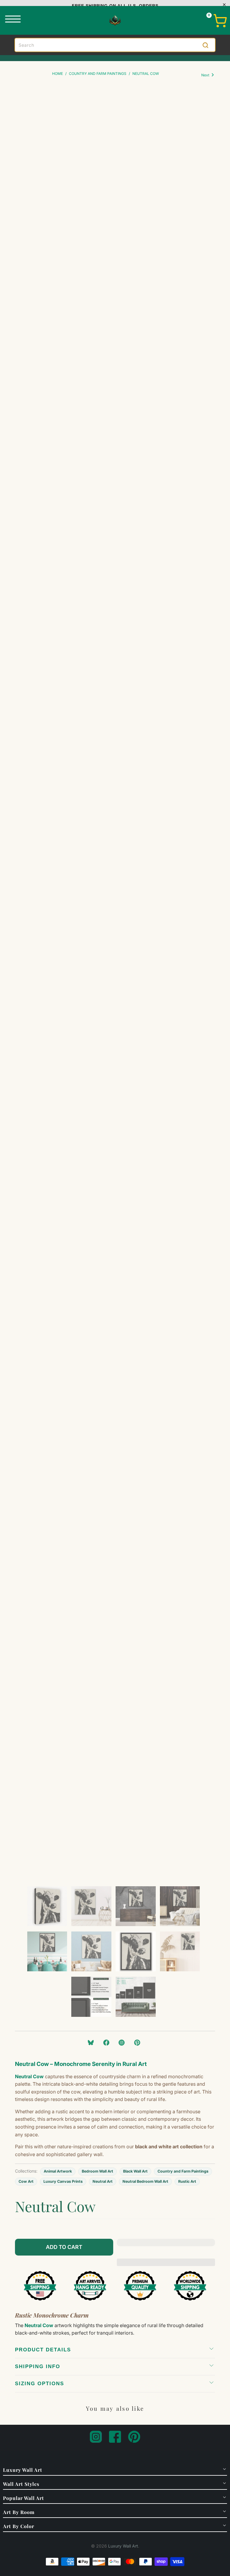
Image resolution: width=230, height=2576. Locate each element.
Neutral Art (103, 2181)
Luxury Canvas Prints (63, 2181)
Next (206, 75)
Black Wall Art (135, 2171)
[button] (166, 2247)
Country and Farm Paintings (183, 2171)
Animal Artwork (58, 2171)
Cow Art (26, 2181)
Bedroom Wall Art (97, 2171)
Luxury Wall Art (123, 2546)
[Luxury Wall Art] (115, 20)
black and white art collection (169, 2147)
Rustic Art (187, 2181)
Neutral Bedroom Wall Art (145, 2181)
